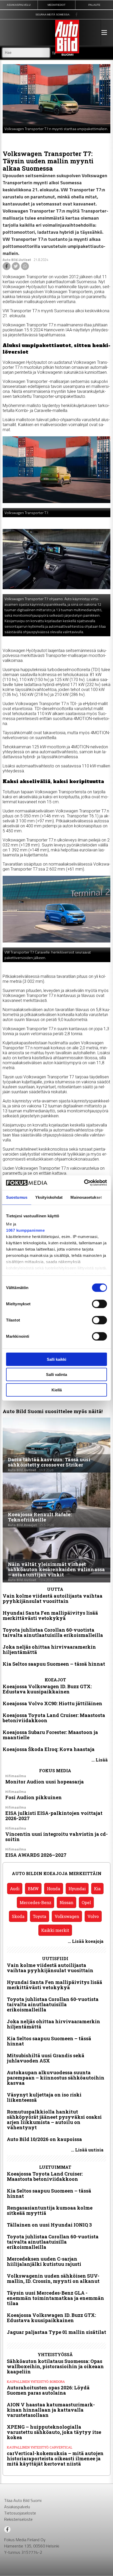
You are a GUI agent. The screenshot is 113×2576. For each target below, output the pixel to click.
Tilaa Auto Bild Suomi (23, 2500)
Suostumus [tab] (17, 1197)
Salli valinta (56, 1375)
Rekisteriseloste (18, 2519)
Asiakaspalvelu (17, 2507)
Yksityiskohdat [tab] (49, 1197)
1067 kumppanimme (25, 1230)
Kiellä (57, 1390)
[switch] (99, 1304)
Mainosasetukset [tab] (86, 1197)
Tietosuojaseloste (20, 2513)
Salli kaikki (56, 1359)
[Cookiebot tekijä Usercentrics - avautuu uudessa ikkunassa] (84, 1183)
